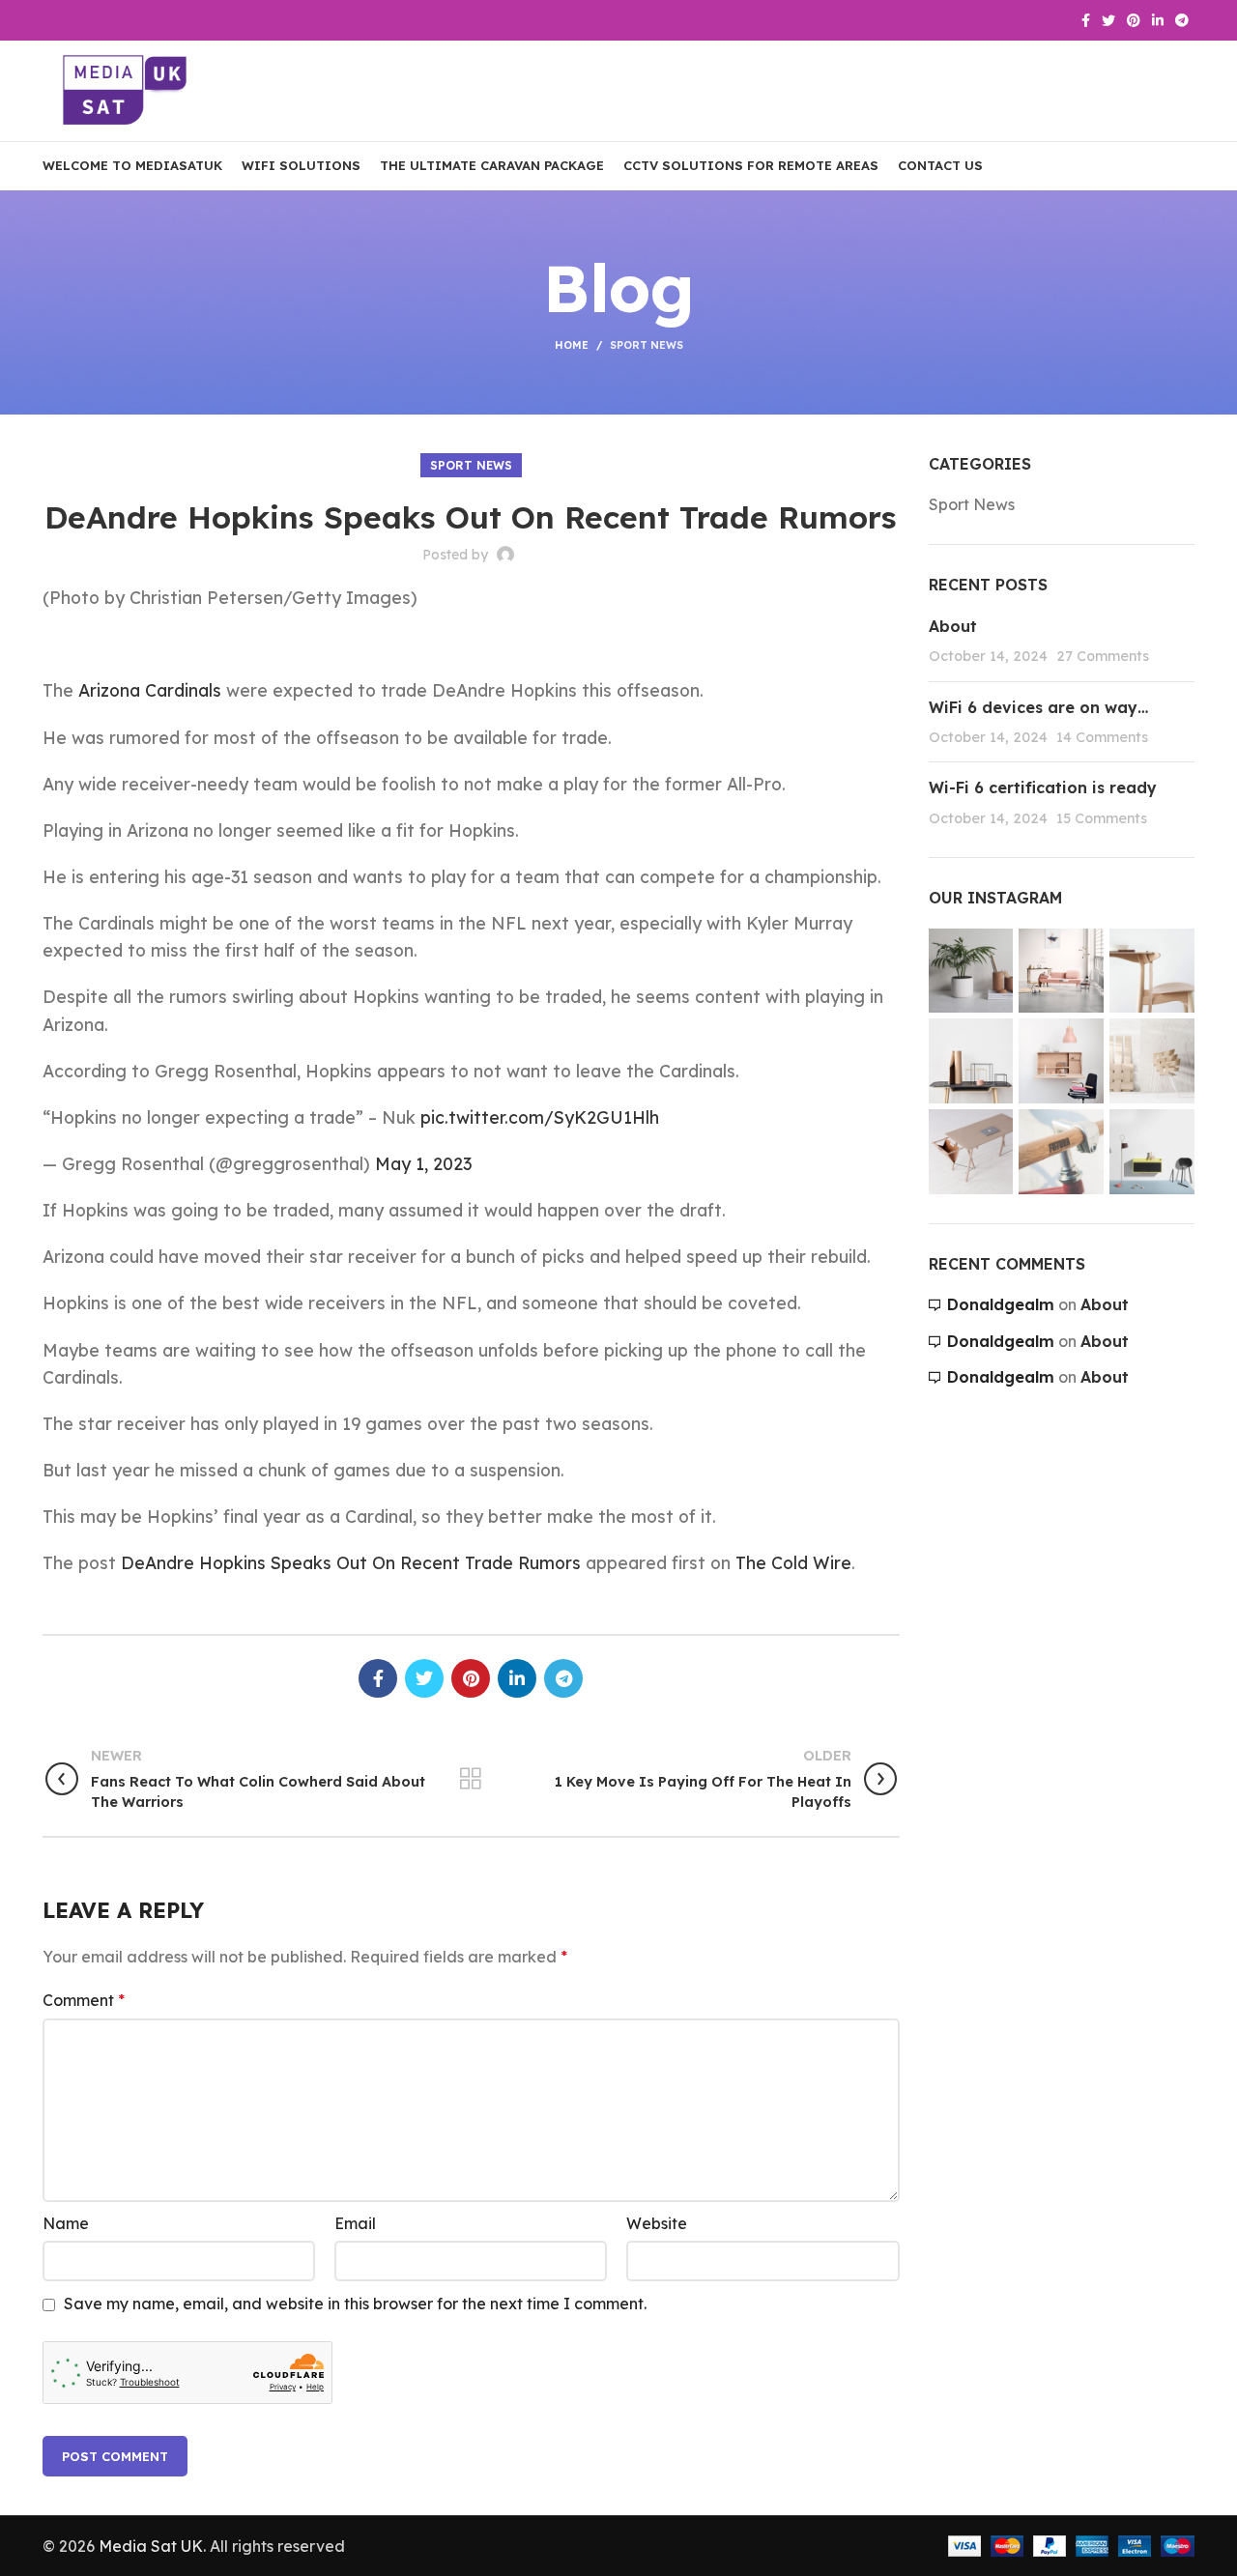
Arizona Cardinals (147, 690)
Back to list (471, 1779)
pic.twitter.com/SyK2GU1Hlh (540, 1117)
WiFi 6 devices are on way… (1038, 707)
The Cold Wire (793, 1562)
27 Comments (1103, 656)
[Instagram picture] (971, 971)
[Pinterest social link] (1134, 20)
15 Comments (1102, 818)
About (953, 626)
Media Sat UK (151, 2546)
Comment (84, 2000)
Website (657, 2223)
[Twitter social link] (1108, 20)
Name (66, 2223)
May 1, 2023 (423, 1163)
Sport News (647, 345)
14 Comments (1102, 737)
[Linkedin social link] (1158, 20)
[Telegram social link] (1182, 20)
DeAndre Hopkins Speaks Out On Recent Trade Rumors (351, 1562)
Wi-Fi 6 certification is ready (1043, 787)
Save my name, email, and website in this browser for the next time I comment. (355, 2304)
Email (355, 2223)
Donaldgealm (1001, 1304)
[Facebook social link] (1086, 20)
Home (572, 345)
